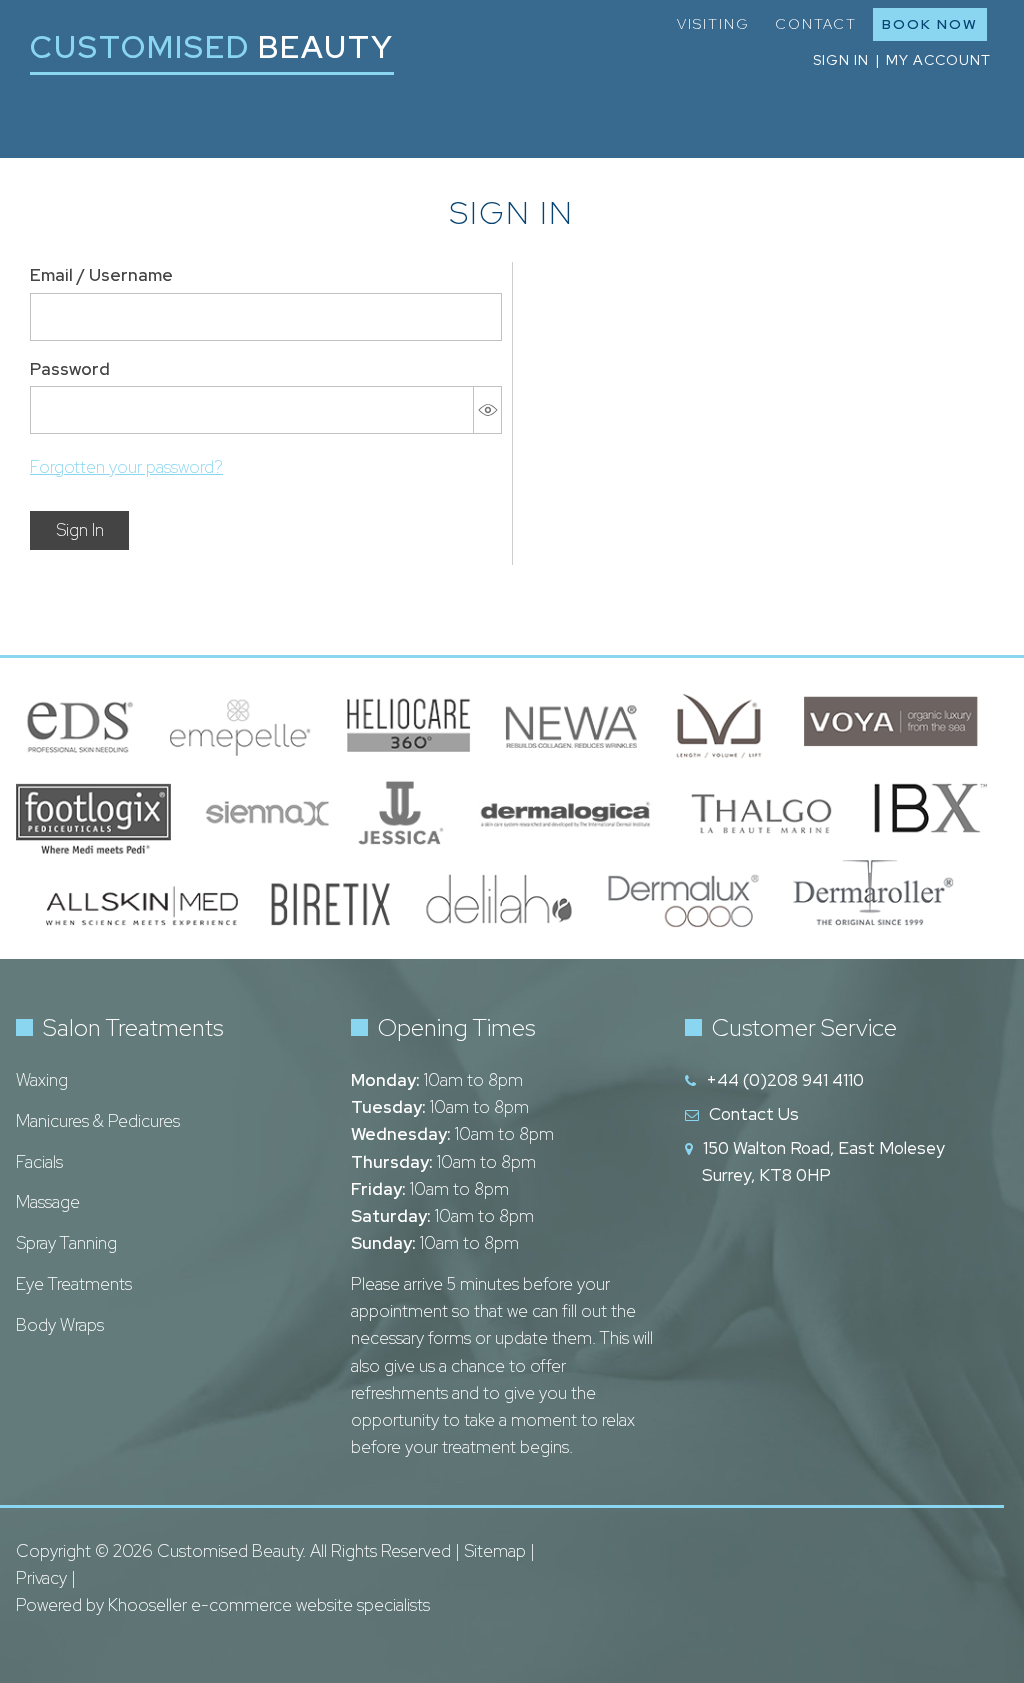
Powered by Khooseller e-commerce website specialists (223, 1605)
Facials (39, 1162)
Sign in (841, 60)
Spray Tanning (66, 1243)
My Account (938, 60)
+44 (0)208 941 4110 (785, 1080)
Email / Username (101, 275)
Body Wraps (60, 1325)
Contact (816, 24)
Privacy (41, 1578)
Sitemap (495, 1551)
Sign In (80, 530)
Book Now (930, 24)
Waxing (42, 1080)
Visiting (713, 24)
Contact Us (754, 1114)
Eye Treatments (74, 1284)
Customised (212, 46)
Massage (48, 1202)
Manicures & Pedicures (98, 1121)
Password (70, 369)
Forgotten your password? (126, 467)
